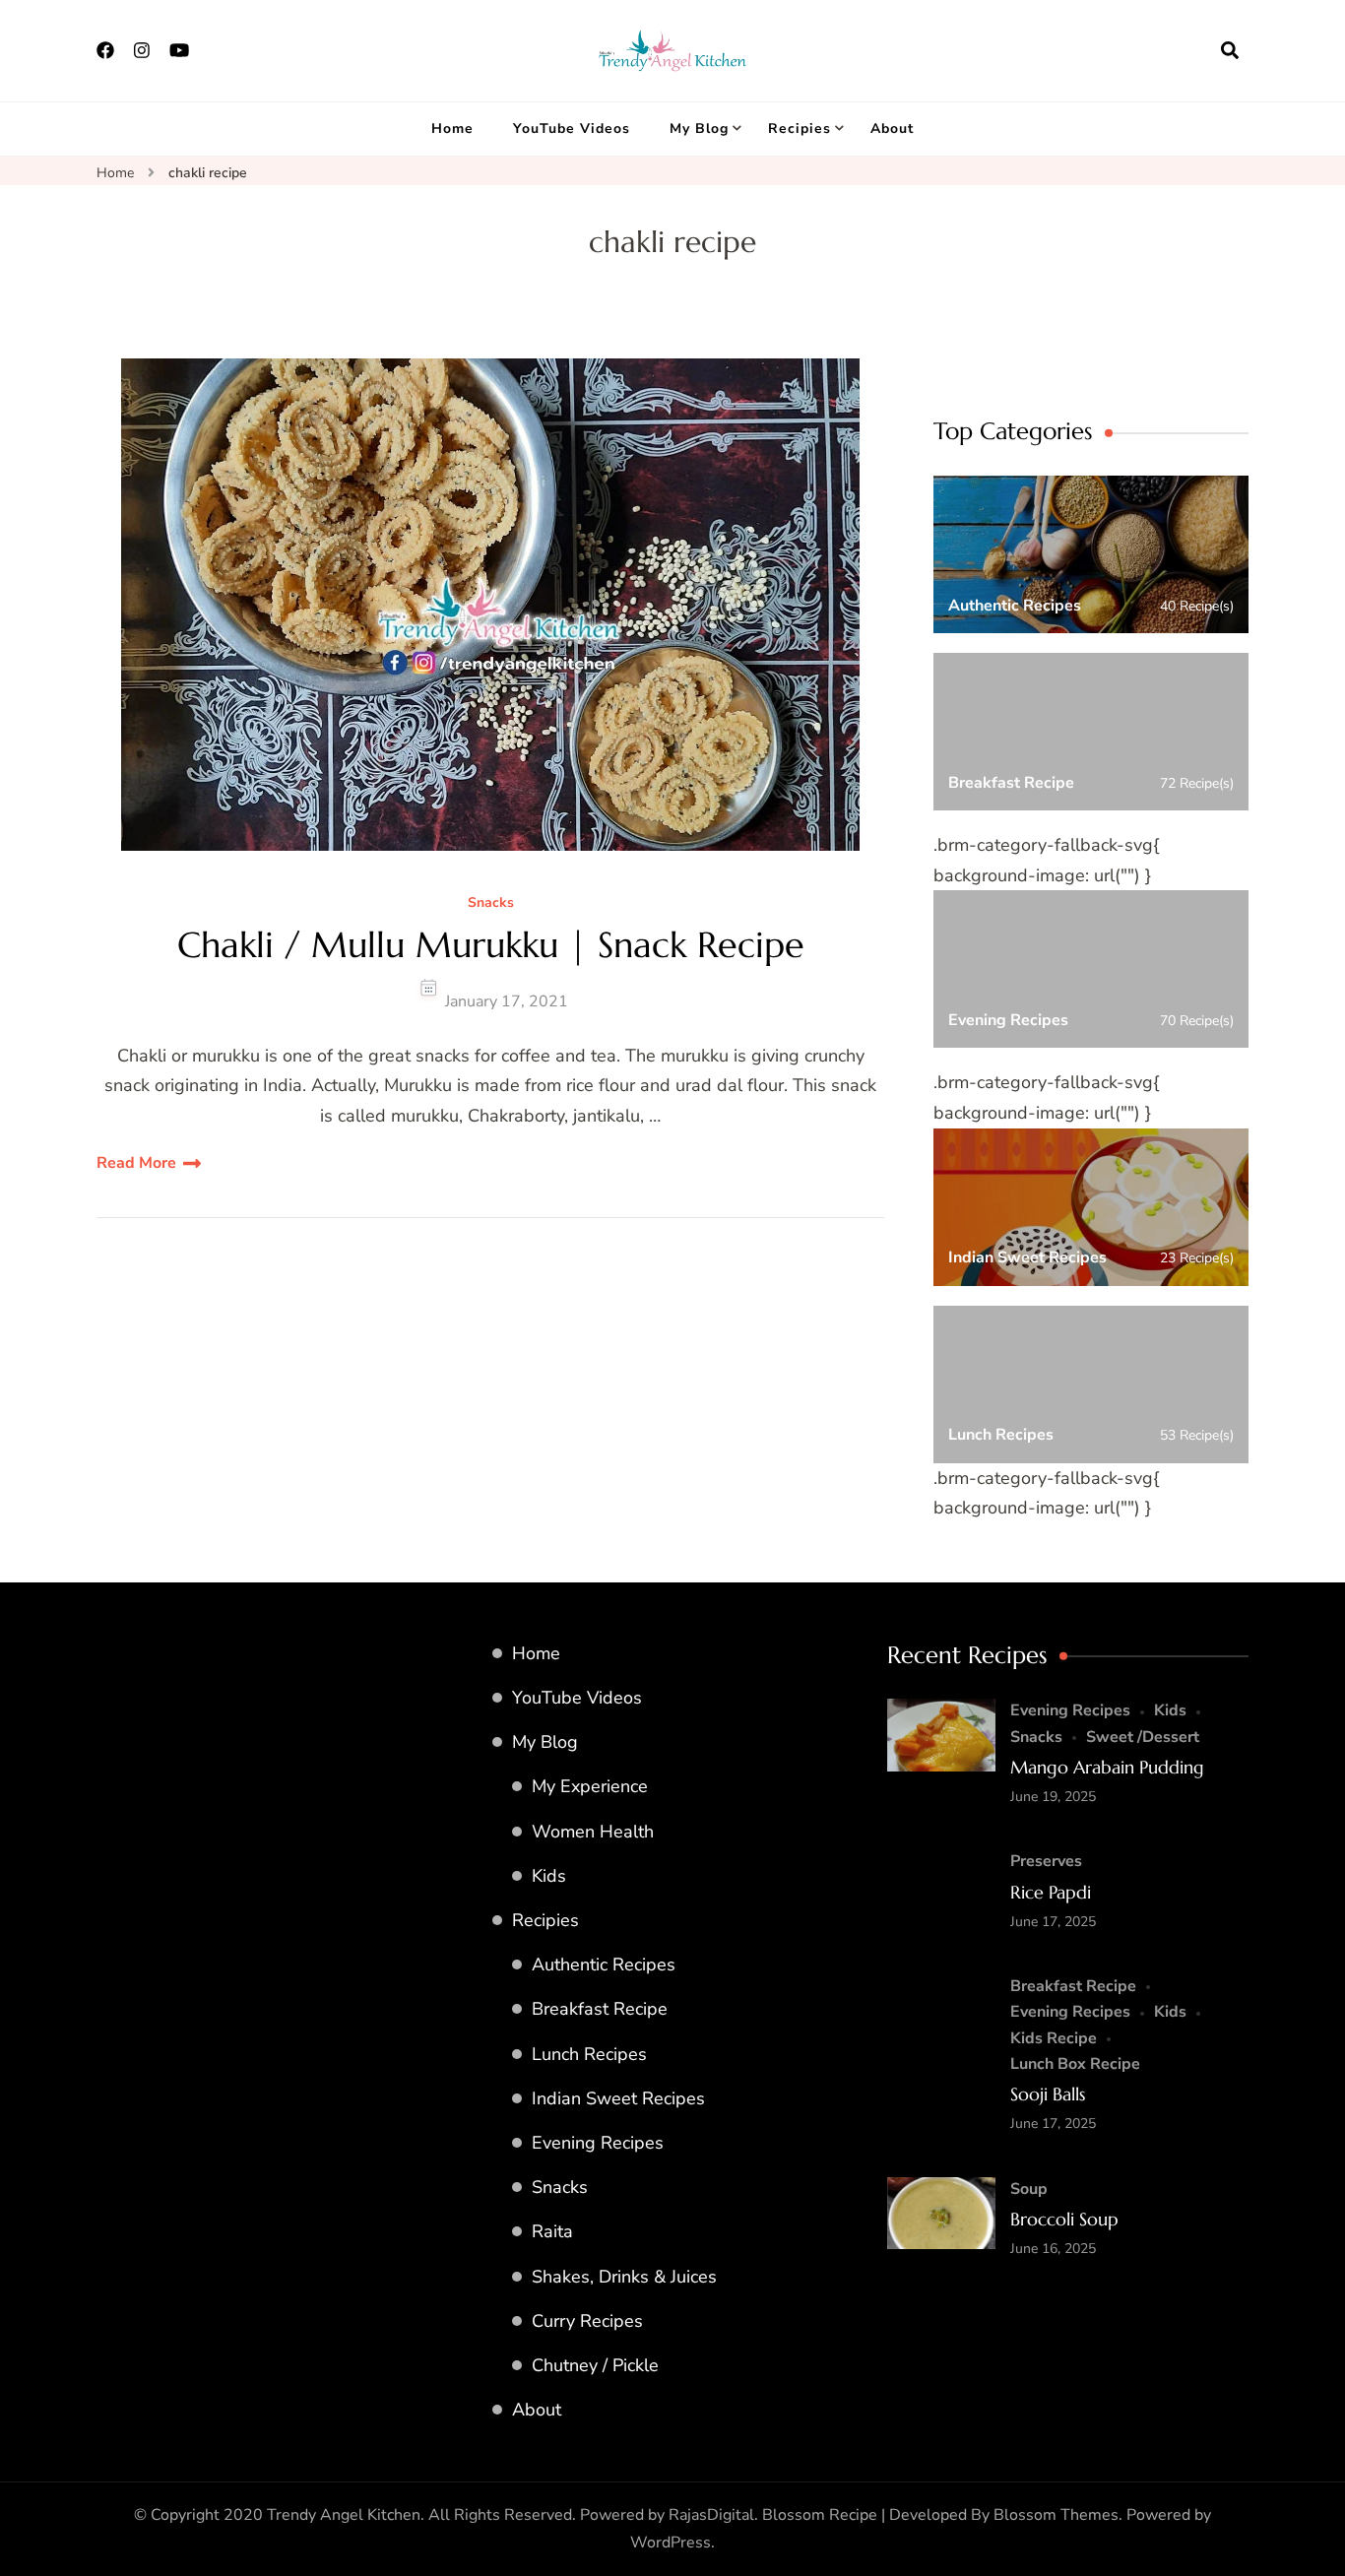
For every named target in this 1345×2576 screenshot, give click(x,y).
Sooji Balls (1048, 2094)
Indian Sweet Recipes (618, 2098)
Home (452, 129)
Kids (549, 1876)
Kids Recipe (1054, 2038)
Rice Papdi (1051, 1892)
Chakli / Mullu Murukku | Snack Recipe (491, 945)
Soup (1029, 2189)
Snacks (491, 903)
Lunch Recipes (589, 2054)
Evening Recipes (598, 2143)
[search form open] (1230, 50)
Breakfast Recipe (600, 2009)
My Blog (699, 129)
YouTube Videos (572, 129)
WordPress (671, 2543)
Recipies (800, 129)
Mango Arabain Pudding (1107, 1767)
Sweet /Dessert (1143, 1737)
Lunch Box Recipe (1075, 2064)
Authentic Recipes (604, 1964)
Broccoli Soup (1064, 2219)
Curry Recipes (587, 2321)
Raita (552, 2231)
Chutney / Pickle (595, 2365)
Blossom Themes (1056, 2515)
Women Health (593, 1832)
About (892, 129)
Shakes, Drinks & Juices (624, 2277)
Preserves (1046, 1861)
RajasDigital (711, 2515)
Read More (136, 1163)
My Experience (590, 1786)
